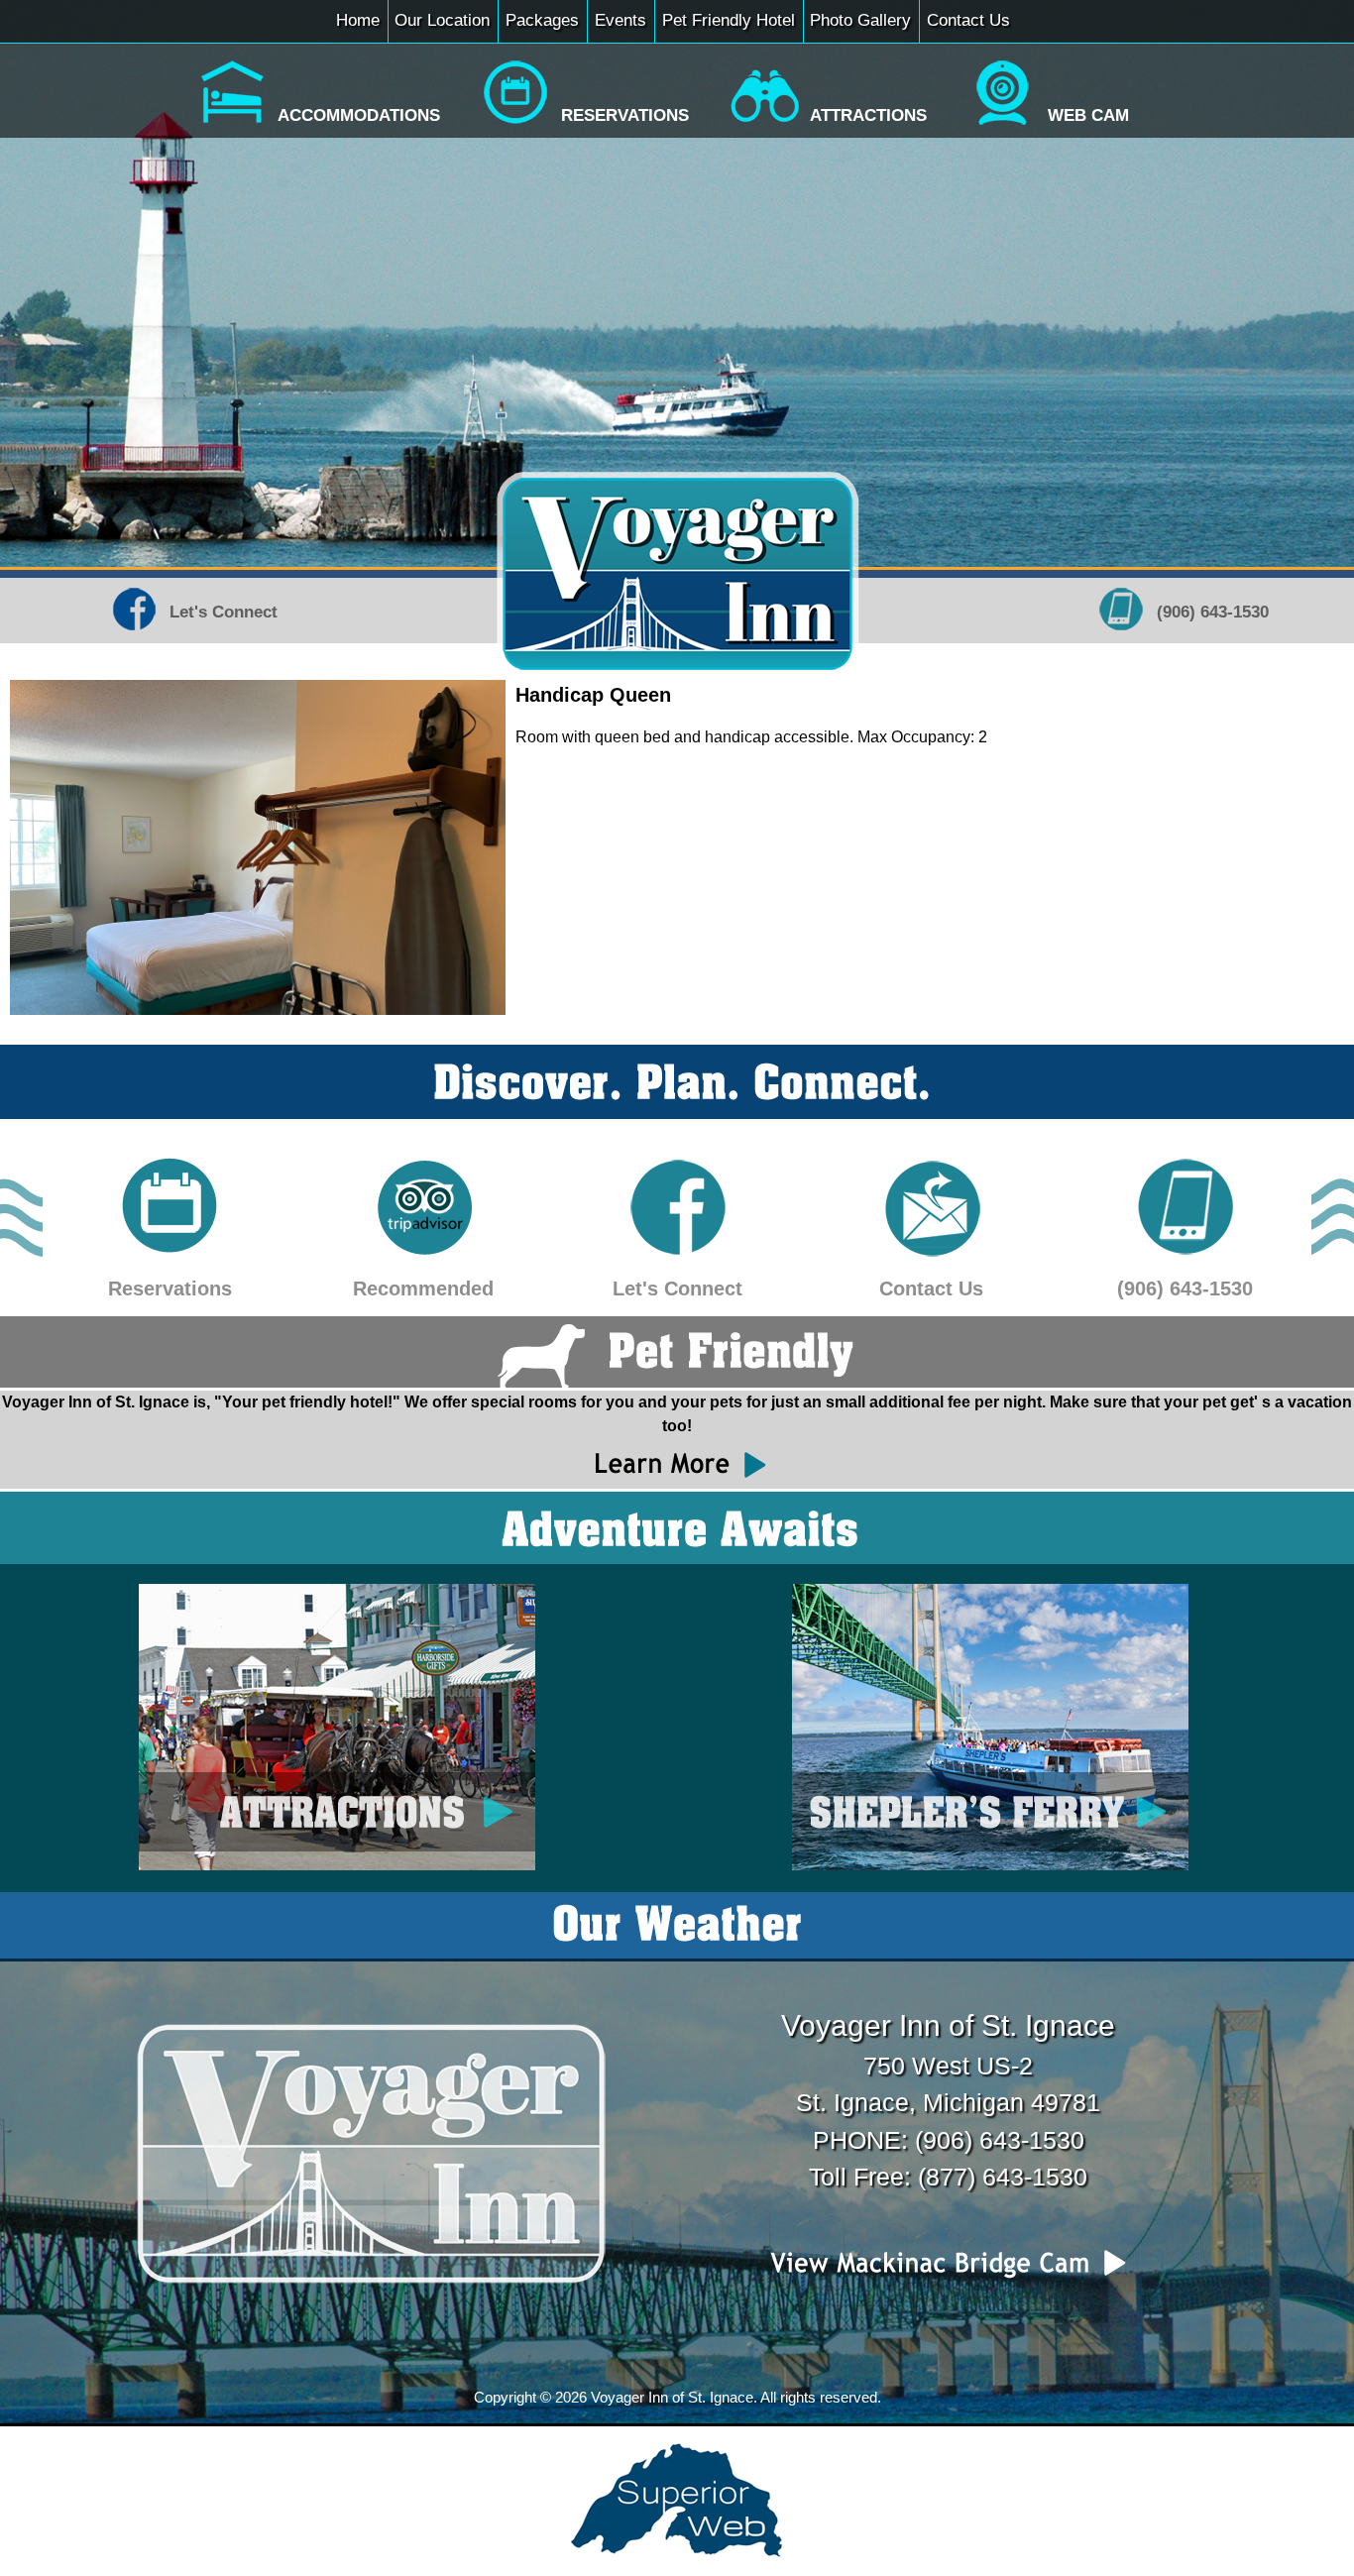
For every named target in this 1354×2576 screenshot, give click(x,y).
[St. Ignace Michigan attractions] (764, 125)
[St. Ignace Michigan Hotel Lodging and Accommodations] (232, 125)
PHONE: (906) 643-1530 (949, 2140)
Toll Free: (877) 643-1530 (948, 2177)
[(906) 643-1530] (1185, 1252)
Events (621, 20)
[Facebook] (134, 632)
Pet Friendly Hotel (729, 20)
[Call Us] (1121, 632)
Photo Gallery (860, 20)
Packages (542, 20)
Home (358, 20)
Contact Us (968, 20)
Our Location (442, 20)
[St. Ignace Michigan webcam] (1002, 125)
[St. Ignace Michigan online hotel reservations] (515, 125)
